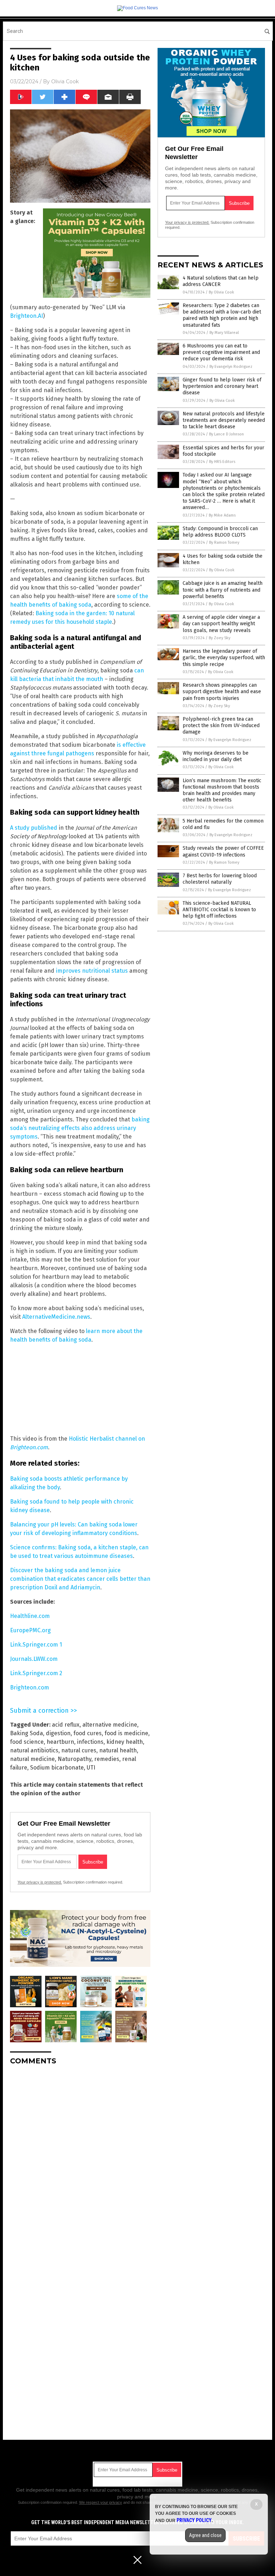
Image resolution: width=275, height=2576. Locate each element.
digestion (58, 1733)
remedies (107, 1759)
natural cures (79, 1750)
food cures (88, 1733)
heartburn (60, 1742)
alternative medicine (110, 1725)
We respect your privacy (101, 2502)
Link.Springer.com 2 (36, 1673)
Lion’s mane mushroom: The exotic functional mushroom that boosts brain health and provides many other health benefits (222, 790)
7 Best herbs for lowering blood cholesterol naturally (220, 879)
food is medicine (126, 1733)
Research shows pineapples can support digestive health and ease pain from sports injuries (222, 692)
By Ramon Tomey (224, 542)
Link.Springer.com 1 (36, 1645)
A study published (34, 828)
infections (90, 1742)
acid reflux (66, 1725)
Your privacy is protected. (40, 1882)
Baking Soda (26, 1733)
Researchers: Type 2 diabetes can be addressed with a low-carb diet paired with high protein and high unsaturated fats (222, 315)
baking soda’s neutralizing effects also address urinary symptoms (80, 1128)
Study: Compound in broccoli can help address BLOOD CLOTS (220, 532)
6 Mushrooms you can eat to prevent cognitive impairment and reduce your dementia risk (221, 352)
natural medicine (32, 1759)
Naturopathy (74, 1759)
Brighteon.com (30, 1687)
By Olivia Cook (221, 292)
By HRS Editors (222, 462)
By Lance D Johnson (226, 434)
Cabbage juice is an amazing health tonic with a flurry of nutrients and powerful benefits (223, 590)
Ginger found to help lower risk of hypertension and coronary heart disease (222, 386)
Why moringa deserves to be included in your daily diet (216, 756)
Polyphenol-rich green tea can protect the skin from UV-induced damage (221, 726)
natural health (118, 1750)
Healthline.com (30, 1616)
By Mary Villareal (224, 333)
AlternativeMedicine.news (56, 1317)
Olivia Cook (65, 82)
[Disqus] (80, 2160)
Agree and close (205, 2535)
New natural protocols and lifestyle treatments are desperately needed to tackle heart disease (224, 420)
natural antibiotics (34, 1750)
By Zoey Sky (219, 638)
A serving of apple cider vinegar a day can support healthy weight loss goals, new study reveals (221, 624)
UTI (91, 1768)
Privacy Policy (194, 2520)
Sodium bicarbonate (57, 1768)
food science (27, 1742)
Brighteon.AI (26, 316)
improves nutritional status (92, 971)
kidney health (125, 1742)
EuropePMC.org (30, 1630)
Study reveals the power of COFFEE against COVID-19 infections (223, 851)
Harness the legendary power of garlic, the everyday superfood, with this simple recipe (224, 658)
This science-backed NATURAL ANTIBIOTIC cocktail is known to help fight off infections (219, 910)
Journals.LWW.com (34, 1659)
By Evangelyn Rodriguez (231, 367)
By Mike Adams (222, 515)
